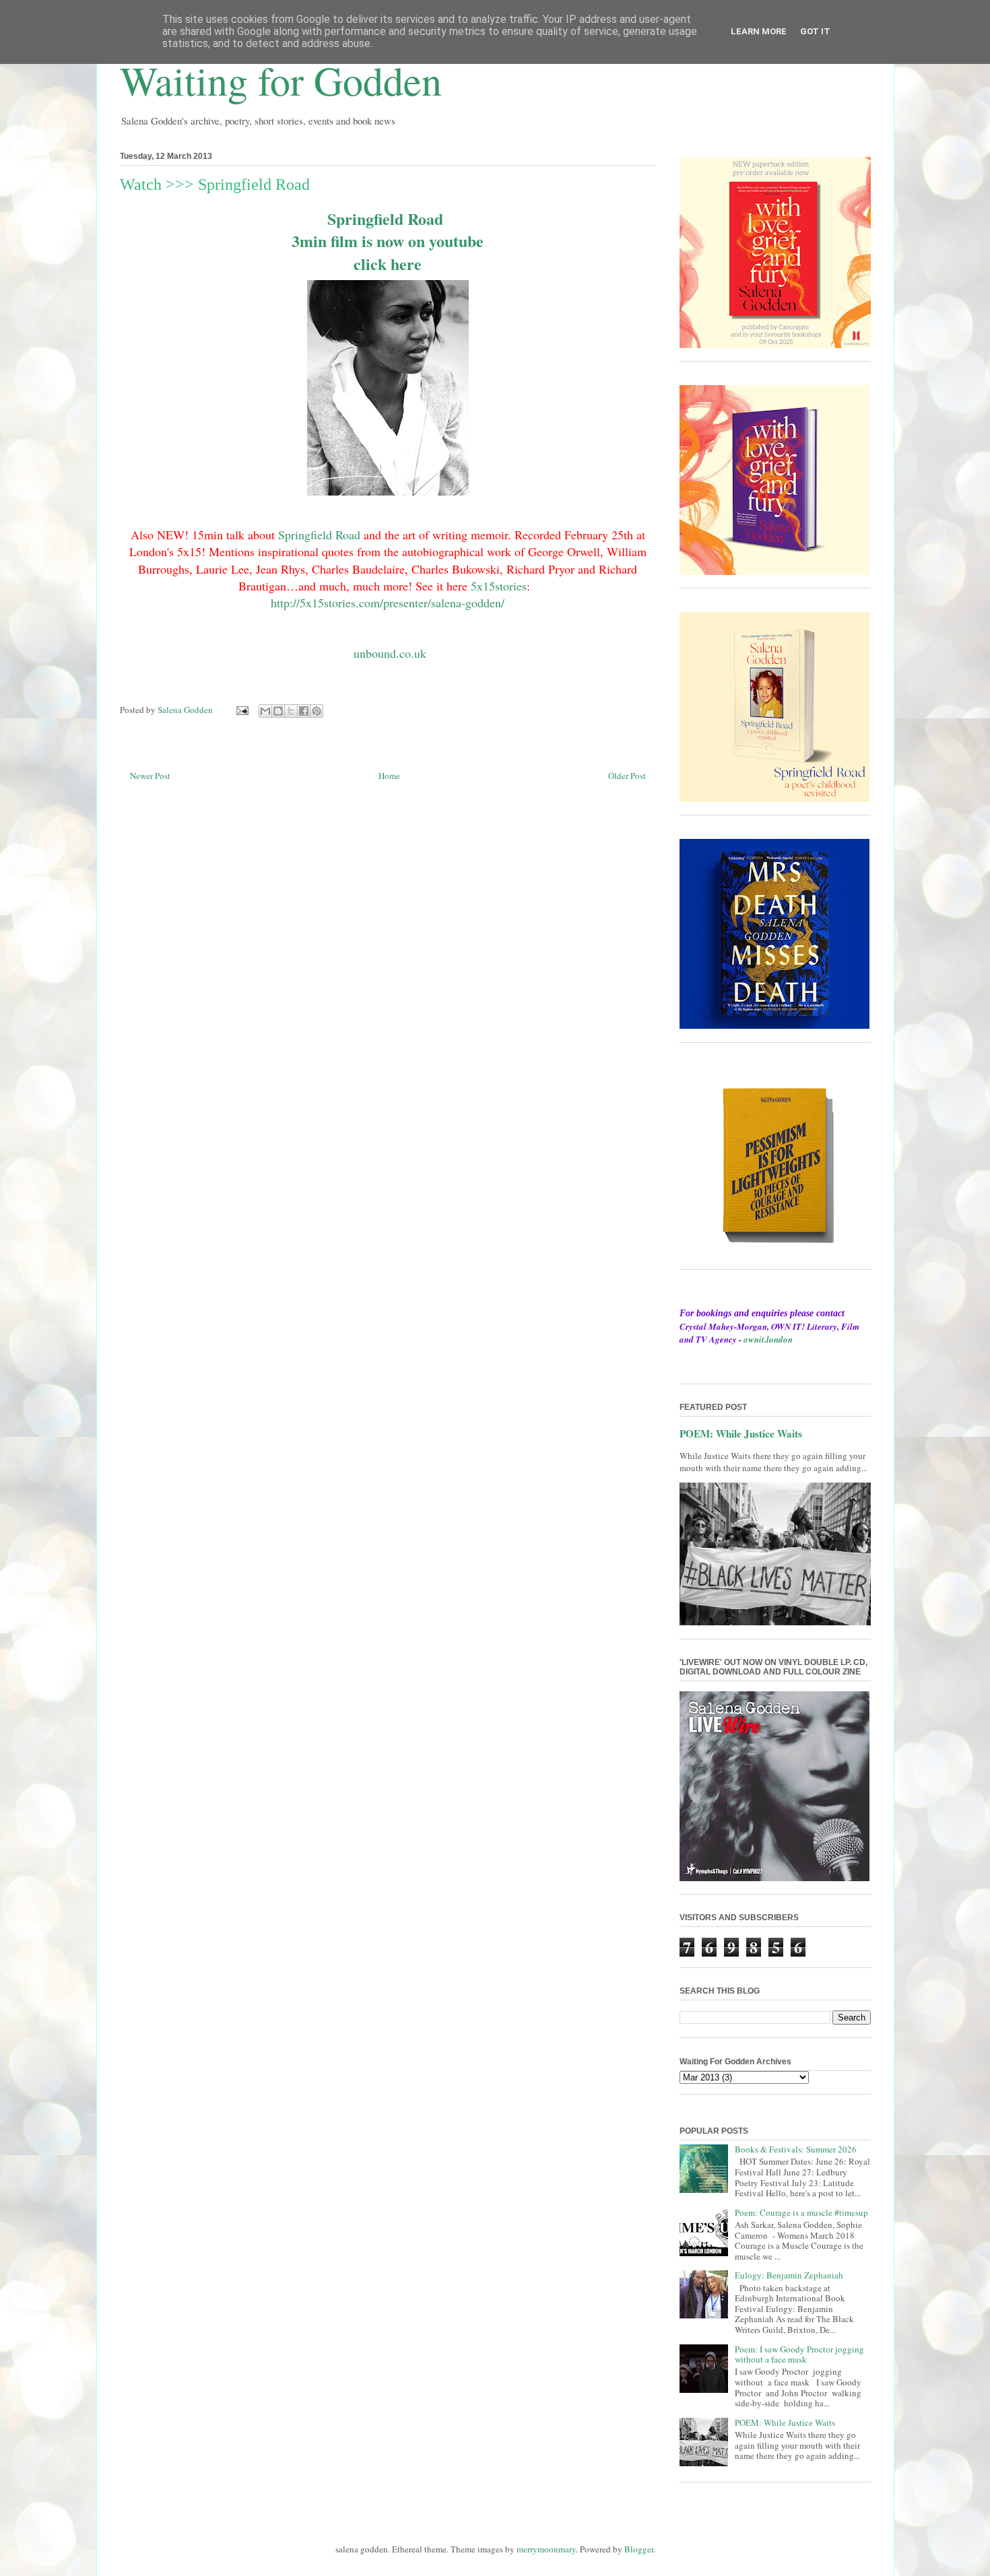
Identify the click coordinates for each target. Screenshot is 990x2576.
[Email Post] (242, 710)
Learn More (759, 31)
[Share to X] (291, 711)
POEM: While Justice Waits (741, 1433)
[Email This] (265, 711)
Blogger (639, 2549)
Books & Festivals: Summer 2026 (796, 2149)
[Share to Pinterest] (317, 711)
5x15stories (499, 586)
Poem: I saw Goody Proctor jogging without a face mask (799, 2354)
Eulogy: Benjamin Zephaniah (789, 2275)
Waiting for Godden (281, 80)
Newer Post (150, 776)
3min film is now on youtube (390, 241)
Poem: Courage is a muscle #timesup (801, 2212)
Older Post (627, 776)
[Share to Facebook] (304, 711)
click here (388, 264)
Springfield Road (388, 218)
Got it (815, 31)
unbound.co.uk (390, 653)
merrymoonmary (546, 2549)
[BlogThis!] (278, 711)
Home (389, 776)
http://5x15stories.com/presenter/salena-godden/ (388, 603)
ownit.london (768, 1339)
